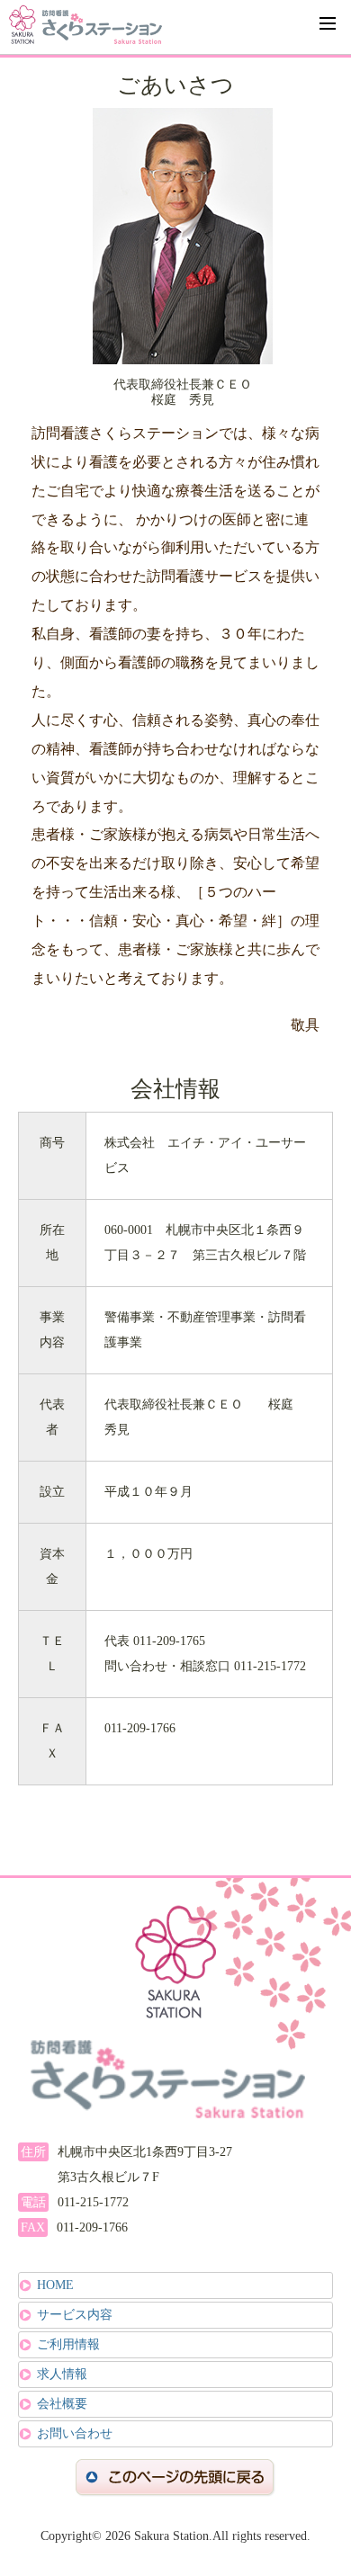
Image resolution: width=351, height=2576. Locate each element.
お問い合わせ (75, 2433)
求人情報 (62, 2374)
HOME (55, 2285)
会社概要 (62, 2404)
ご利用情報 (68, 2344)
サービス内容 (75, 2315)
